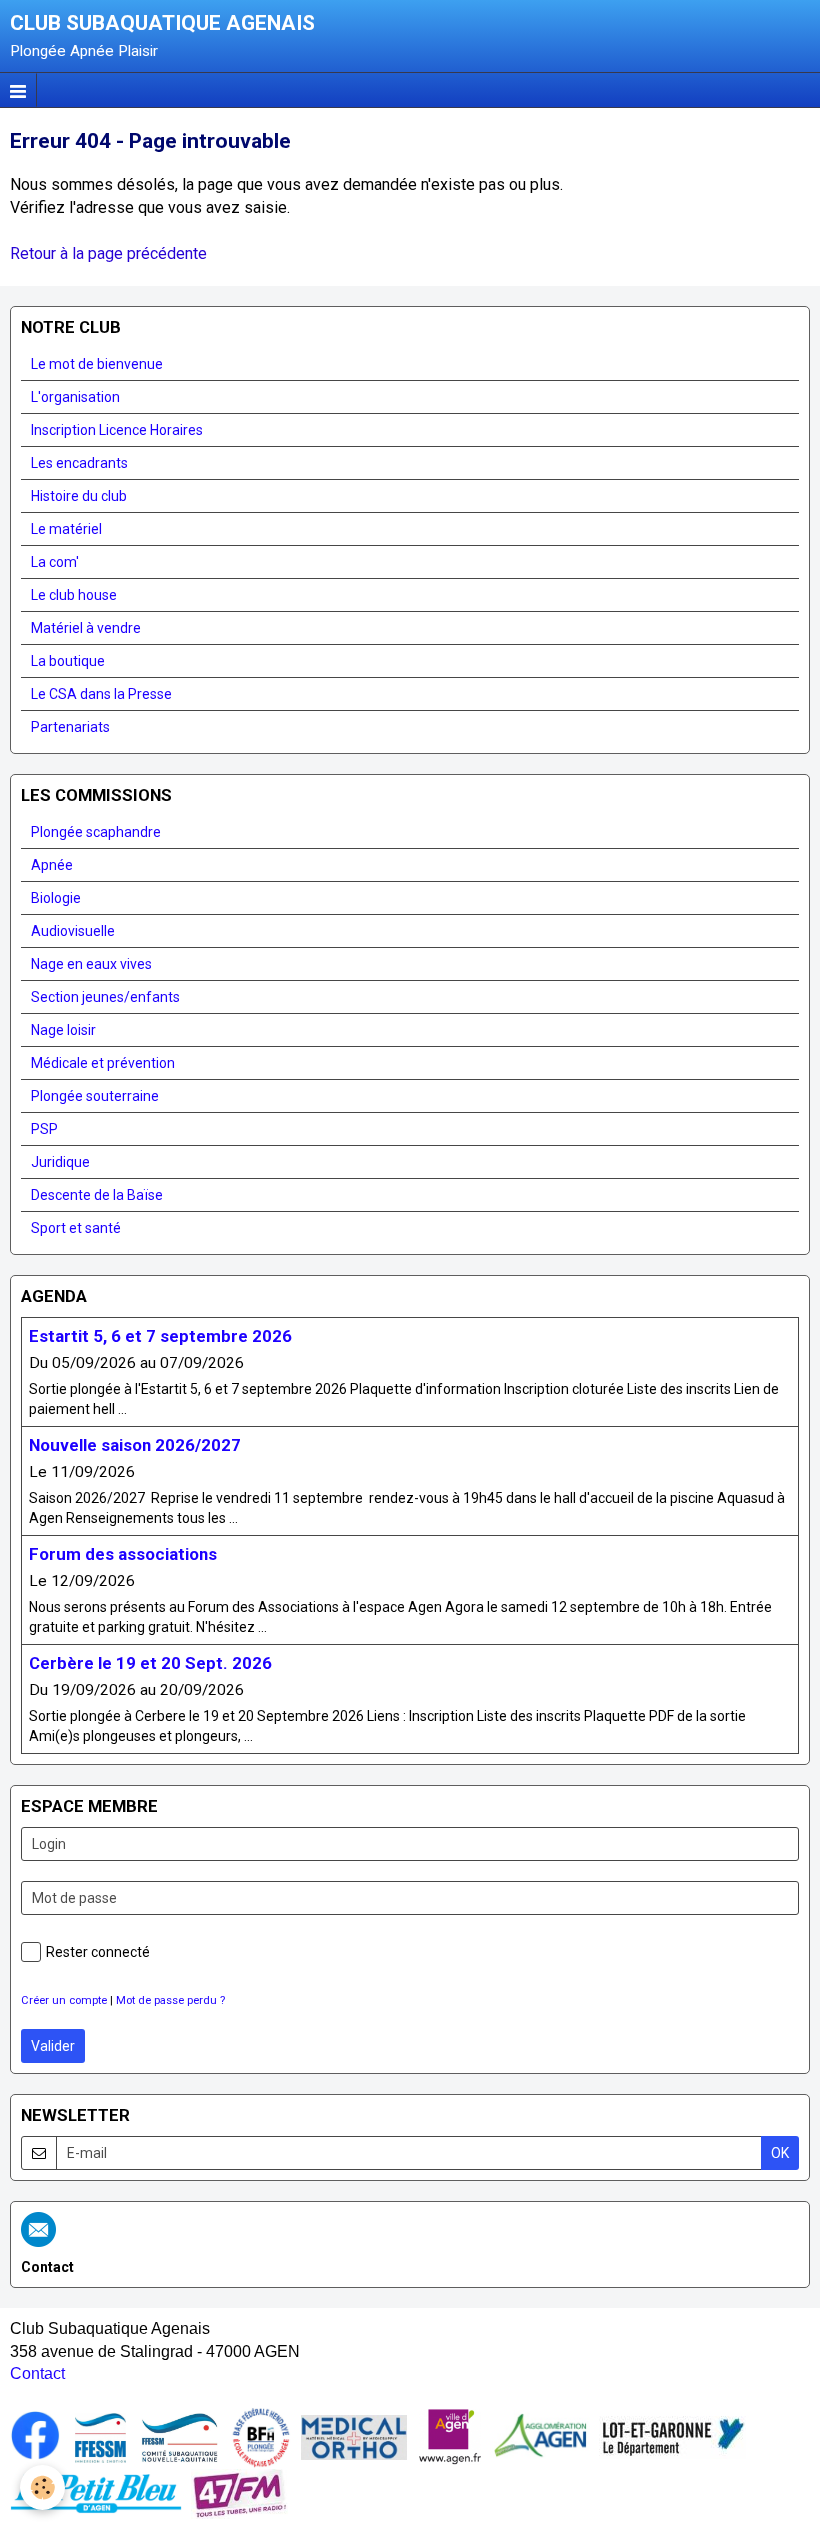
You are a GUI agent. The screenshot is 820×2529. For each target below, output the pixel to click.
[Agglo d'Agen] (540, 2436)
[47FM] (239, 2493)
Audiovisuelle (73, 931)
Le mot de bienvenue (97, 364)
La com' (55, 562)
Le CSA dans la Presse (101, 694)
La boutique (68, 661)
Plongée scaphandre (96, 832)
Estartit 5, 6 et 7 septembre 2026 (160, 1336)
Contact (37, 2373)
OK (780, 2153)
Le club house (74, 595)
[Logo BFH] (261, 2437)
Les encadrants (79, 463)
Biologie (56, 898)
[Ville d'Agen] (450, 2436)
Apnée (52, 865)
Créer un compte (64, 2000)
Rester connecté (98, 1952)
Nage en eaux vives (91, 964)
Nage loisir (63, 1030)
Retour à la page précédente (108, 253)
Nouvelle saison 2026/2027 (135, 1445)
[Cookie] (42, 2487)
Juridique (60, 1162)
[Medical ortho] (354, 2437)
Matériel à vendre (86, 628)
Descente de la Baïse (97, 1195)
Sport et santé (76, 1228)
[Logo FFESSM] (100, 2437)
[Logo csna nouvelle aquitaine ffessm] (179, 2437)
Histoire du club (79, 496)
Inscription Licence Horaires (117, 430)
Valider (53, 2046)
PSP (44, 1129)
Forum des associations (123, 1554)
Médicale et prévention (103, 1063)
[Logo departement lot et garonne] (672, 2436)
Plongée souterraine (95, 1096)
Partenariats (70, 727)
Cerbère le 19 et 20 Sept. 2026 (150, 1663)
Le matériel (66, 529)
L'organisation (75, 397)
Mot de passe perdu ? (170, 2000)
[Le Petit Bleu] (96, 2493)
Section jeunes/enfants (105, 997)
